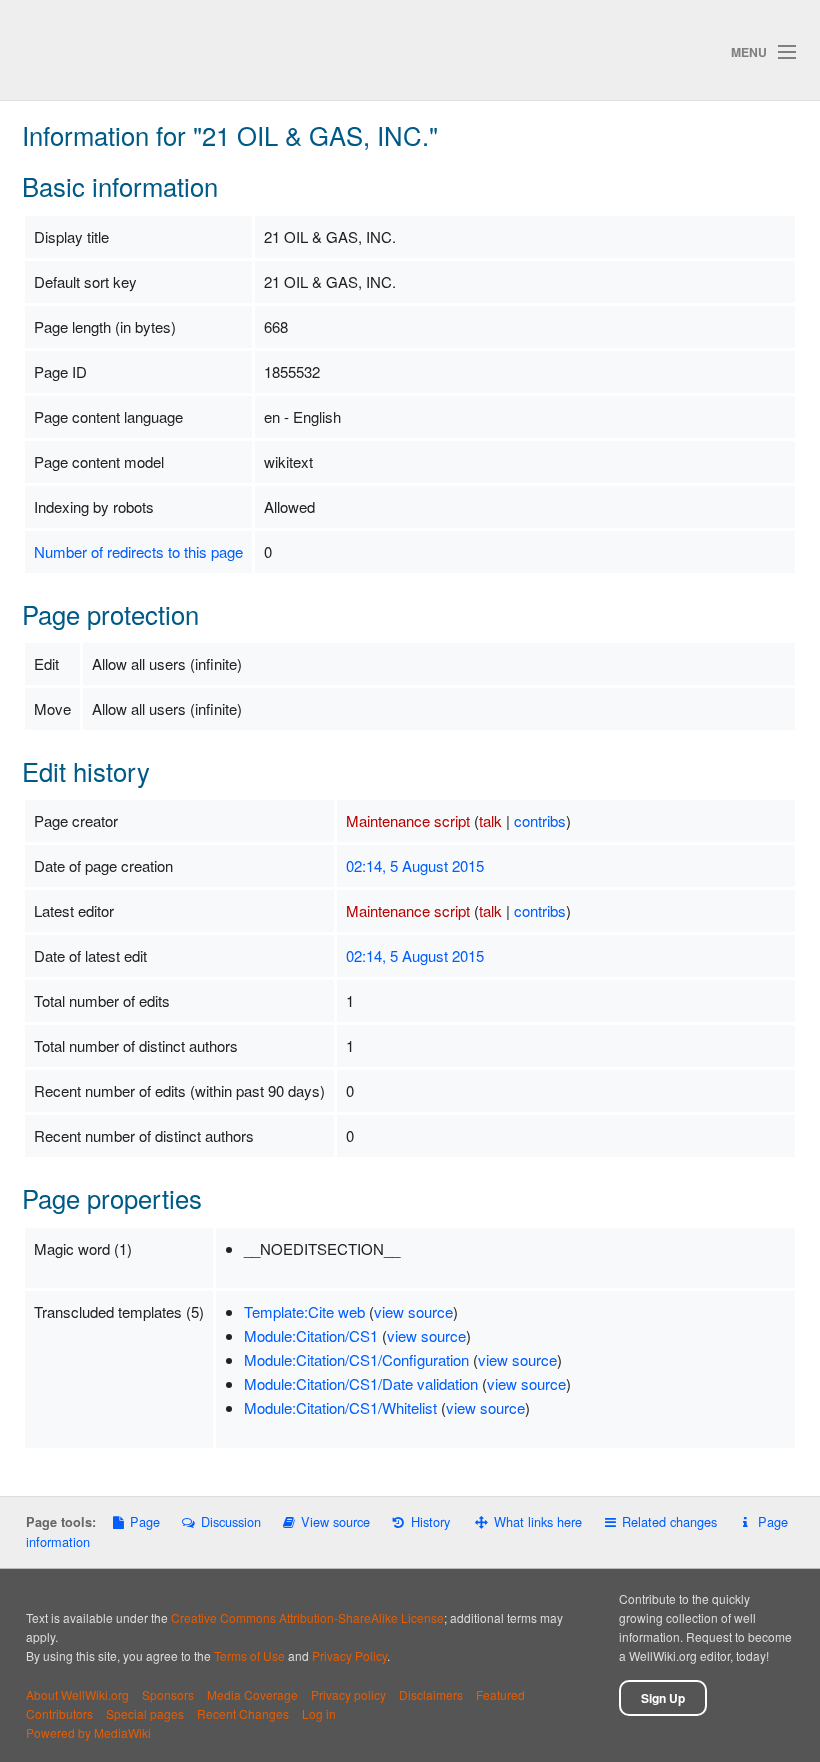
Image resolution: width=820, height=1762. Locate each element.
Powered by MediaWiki (88, 1732)
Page (145, 1521)
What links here (538, 1521)
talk (490, 820)
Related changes (669, 1521)
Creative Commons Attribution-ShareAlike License (307, 1617)
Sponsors (168, 1694)
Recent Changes (243, 1713)
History (430, 1521)
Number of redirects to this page (138, 551)
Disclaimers (431, 1694)
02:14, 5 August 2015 (415, 865)
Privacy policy (348, 1694)
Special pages (145, 1713)
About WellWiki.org (77, 1694)
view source (413, 1311)
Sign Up (663, 1698)
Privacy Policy (349, 1655)
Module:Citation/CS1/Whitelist (340, 1407)
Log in (319, 1713)
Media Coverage (252, 1694)
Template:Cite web (304, 1311)
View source (335, 1521)
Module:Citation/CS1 (311, 1335)
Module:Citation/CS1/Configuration (356, 1359)
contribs (540, 820)
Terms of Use (249, 1655)
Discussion (230, 1521)
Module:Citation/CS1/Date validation (361, 1383)
